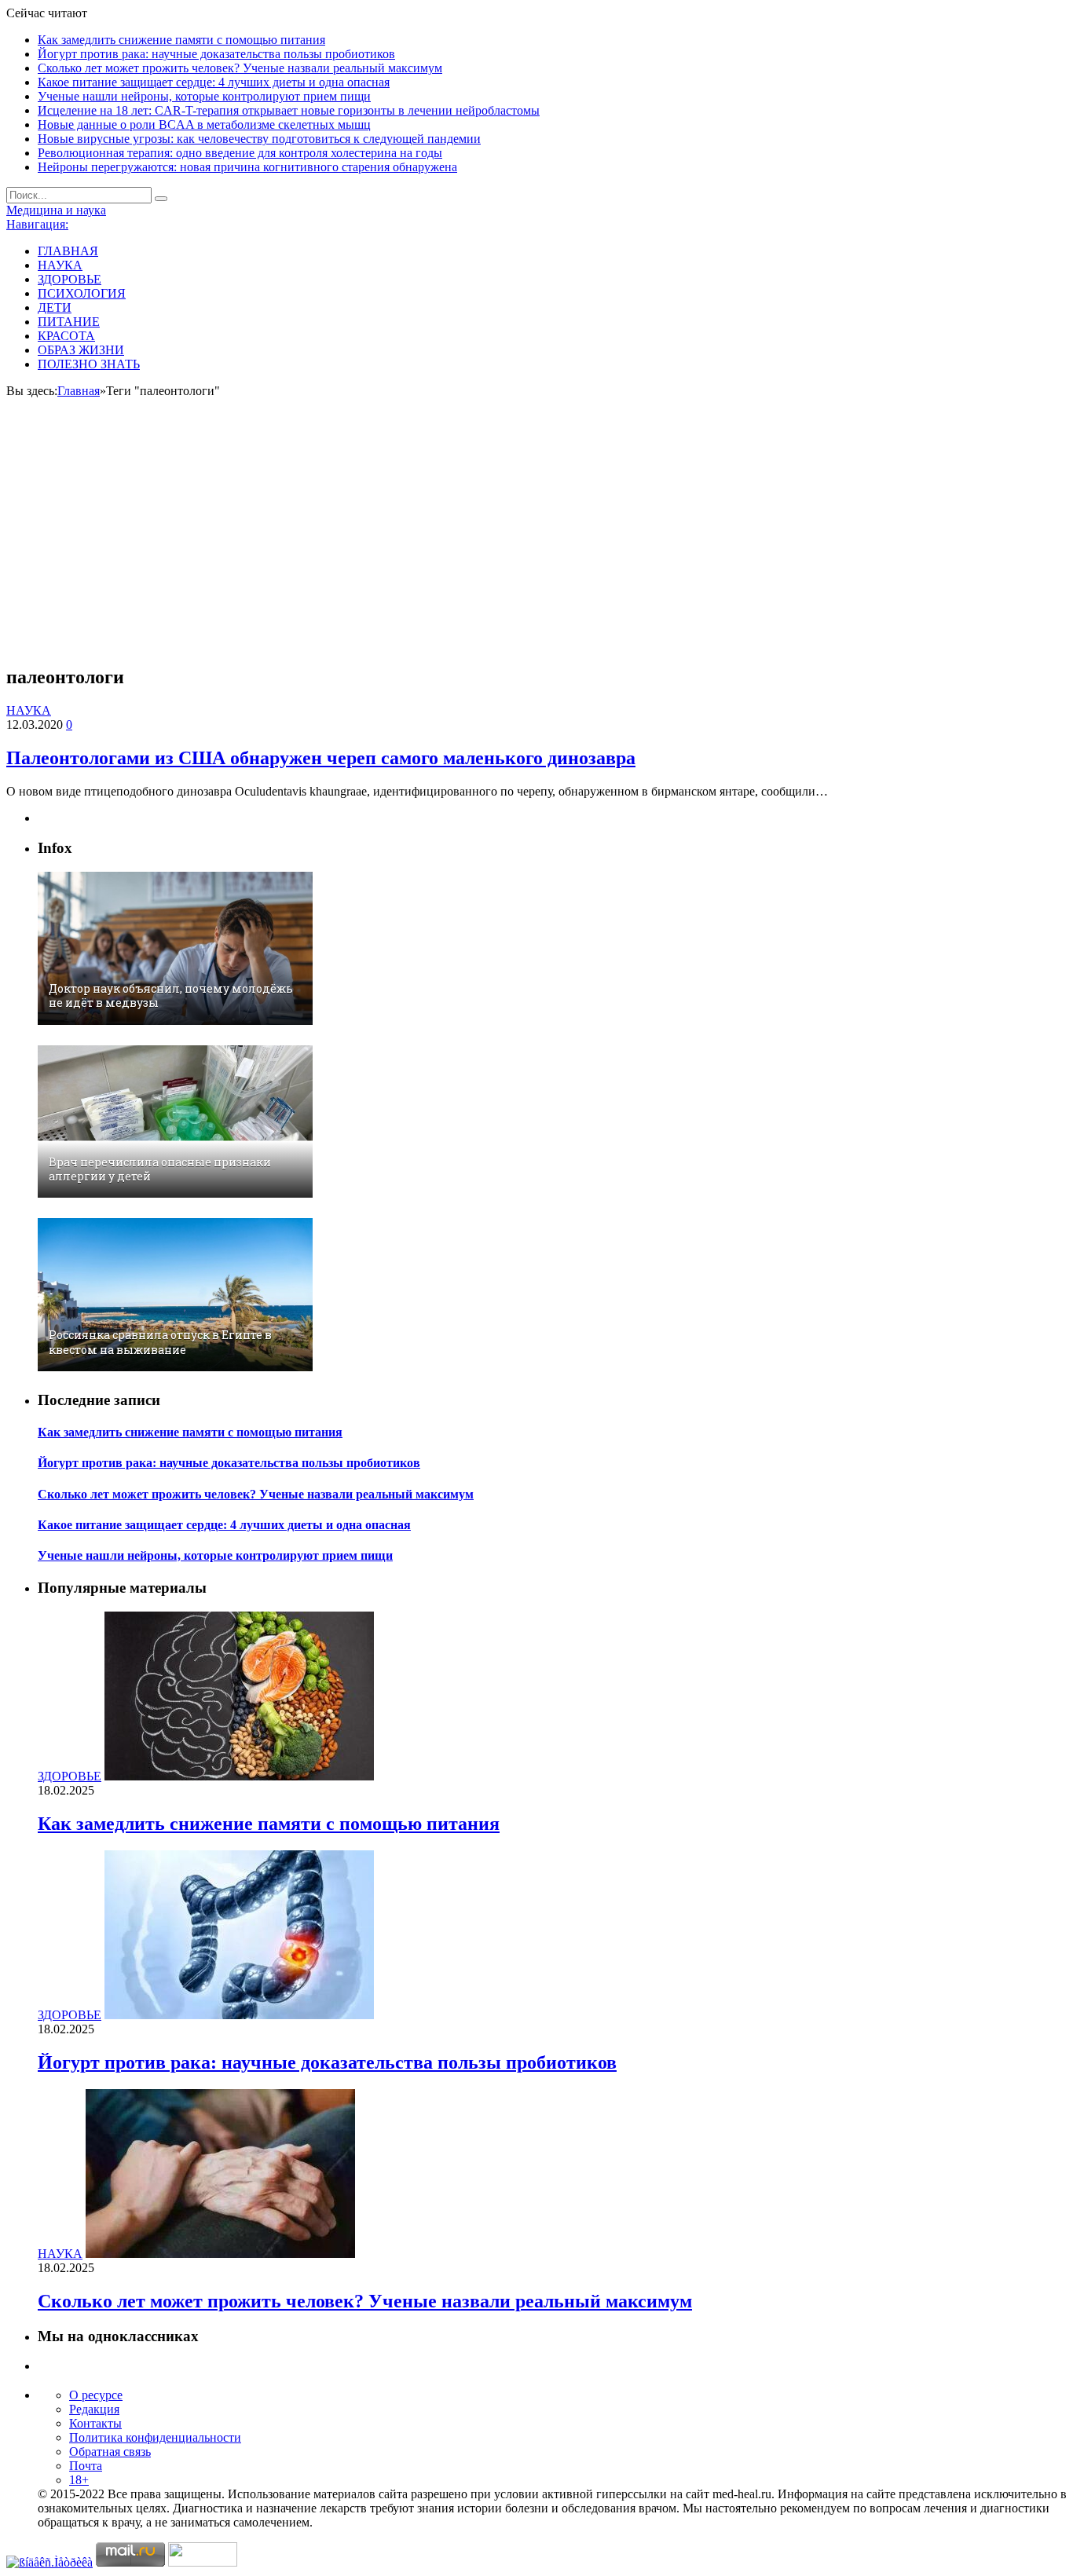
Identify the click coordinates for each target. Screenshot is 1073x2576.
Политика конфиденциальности (155, 2437)
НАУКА (60, 265)
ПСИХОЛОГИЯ (82, 293)
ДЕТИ (55, 307)
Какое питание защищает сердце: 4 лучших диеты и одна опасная (214, 82)
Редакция (94, 2409)
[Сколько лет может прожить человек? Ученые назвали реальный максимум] (220, 2254)
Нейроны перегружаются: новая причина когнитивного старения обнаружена (247, 167)
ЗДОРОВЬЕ (70, 279)
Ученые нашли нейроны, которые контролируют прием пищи (204, 96)
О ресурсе (96, 2395)
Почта (86, 2466)
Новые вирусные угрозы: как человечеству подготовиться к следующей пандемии (259, 139)
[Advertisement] (536, 541)
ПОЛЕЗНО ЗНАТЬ (89, 364)
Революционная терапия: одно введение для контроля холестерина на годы (240, 153)
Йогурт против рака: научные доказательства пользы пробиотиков (216, 54)
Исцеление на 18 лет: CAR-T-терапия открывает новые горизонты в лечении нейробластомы (289, 110)
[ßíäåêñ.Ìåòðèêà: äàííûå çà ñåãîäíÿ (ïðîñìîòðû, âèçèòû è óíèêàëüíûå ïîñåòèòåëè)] (49, 2563)
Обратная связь (110, 2452)
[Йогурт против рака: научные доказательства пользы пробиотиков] (239, 2015)
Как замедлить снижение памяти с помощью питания (181, 40)
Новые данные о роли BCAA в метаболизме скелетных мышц (204, 124)
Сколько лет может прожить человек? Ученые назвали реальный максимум (240, 68)
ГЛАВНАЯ (68, 251)
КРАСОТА (66, 336)
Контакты (95, 2423)
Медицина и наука (56, 210)
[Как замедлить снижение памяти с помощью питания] (239, 1776)
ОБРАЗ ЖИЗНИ (81, 350)
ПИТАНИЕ (69, 322)
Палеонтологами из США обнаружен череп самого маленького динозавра (321, 758)
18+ (79, 2480)
